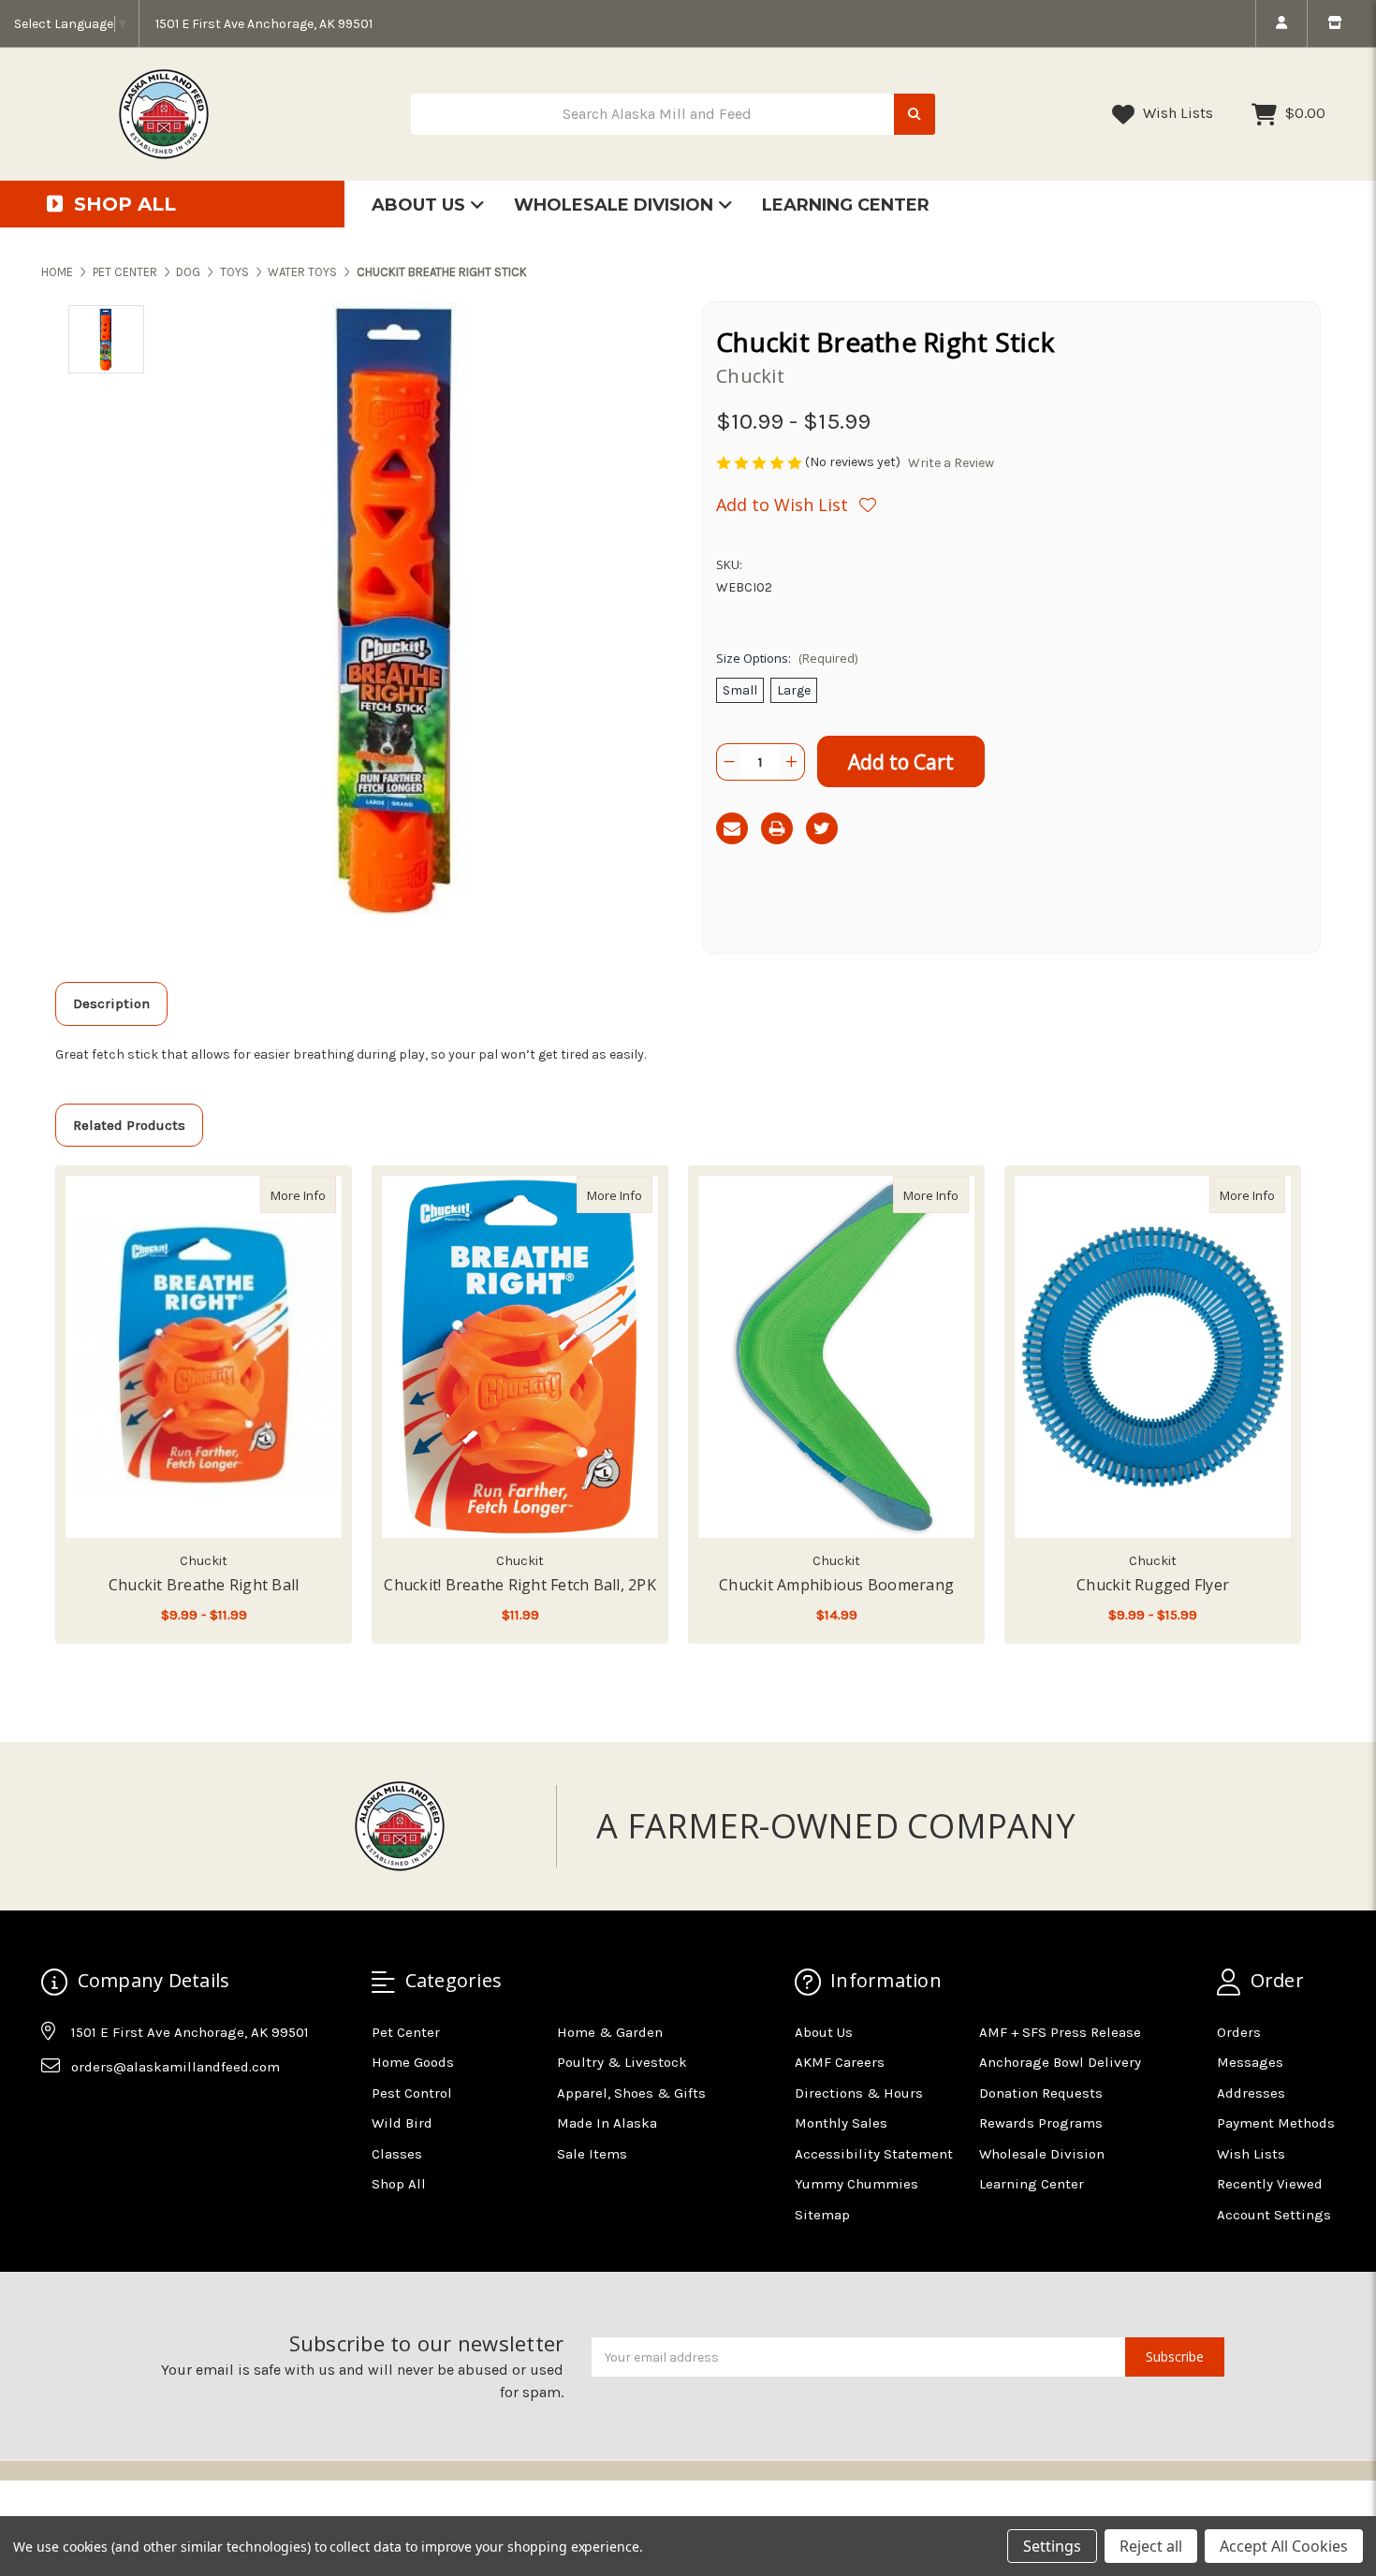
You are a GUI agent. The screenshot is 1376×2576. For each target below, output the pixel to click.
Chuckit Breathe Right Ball (204, 1585)
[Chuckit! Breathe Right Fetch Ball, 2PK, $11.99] (520, 1357)
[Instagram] (91, 2114)
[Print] (777, 828)
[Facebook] (54, 2114)
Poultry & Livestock (622, 2062)
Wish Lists (1176, 113)
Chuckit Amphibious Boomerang (836, 1585)
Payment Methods (1276, 2123)
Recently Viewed (1270, 2184)
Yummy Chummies (856, 2184)
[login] (1281, 23)
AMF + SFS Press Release (1060, 2032)
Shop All (399, 2184)
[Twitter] (822, 828)
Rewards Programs (1041, 2123)
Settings (1052, 2546)
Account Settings (1274, 2215)
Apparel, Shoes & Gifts (631, 2093)
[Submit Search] (915, 115)
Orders (1239, 2032)
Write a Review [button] (951, 463)
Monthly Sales (841, 2123)
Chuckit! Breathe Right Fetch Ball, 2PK (520, 1585)
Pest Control (412, 2093)
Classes (397, 2154)
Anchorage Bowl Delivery (1060, 2062)
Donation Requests (1041, 2093)
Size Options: (787, 658)
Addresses (1251, 2093)
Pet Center (406, 2032)
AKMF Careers (840, 2062)
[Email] (732, 828)
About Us (421, 205)
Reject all (1151, 2546)
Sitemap (822, 2215)
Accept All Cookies (1284, 2546)
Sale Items (592, 2154)
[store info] (1334, 23)
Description (111, 1003)
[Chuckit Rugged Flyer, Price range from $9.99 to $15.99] (1153, 1357)
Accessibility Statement (874, 2154)
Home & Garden (610, 2032)
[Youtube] (127, 2114)
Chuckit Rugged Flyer (1153, 1585)
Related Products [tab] (129, 1125)
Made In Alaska (607, 2123)
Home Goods (413, 2062)
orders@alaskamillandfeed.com (176, 2067)
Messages (1250, 2062)
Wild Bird (402, 2123)
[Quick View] (316, 1194)
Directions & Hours (859, 2093)
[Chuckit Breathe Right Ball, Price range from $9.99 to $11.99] (204, 1357)
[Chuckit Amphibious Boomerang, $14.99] (836, 1357)
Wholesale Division (616, 205)
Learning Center (846, 205)
